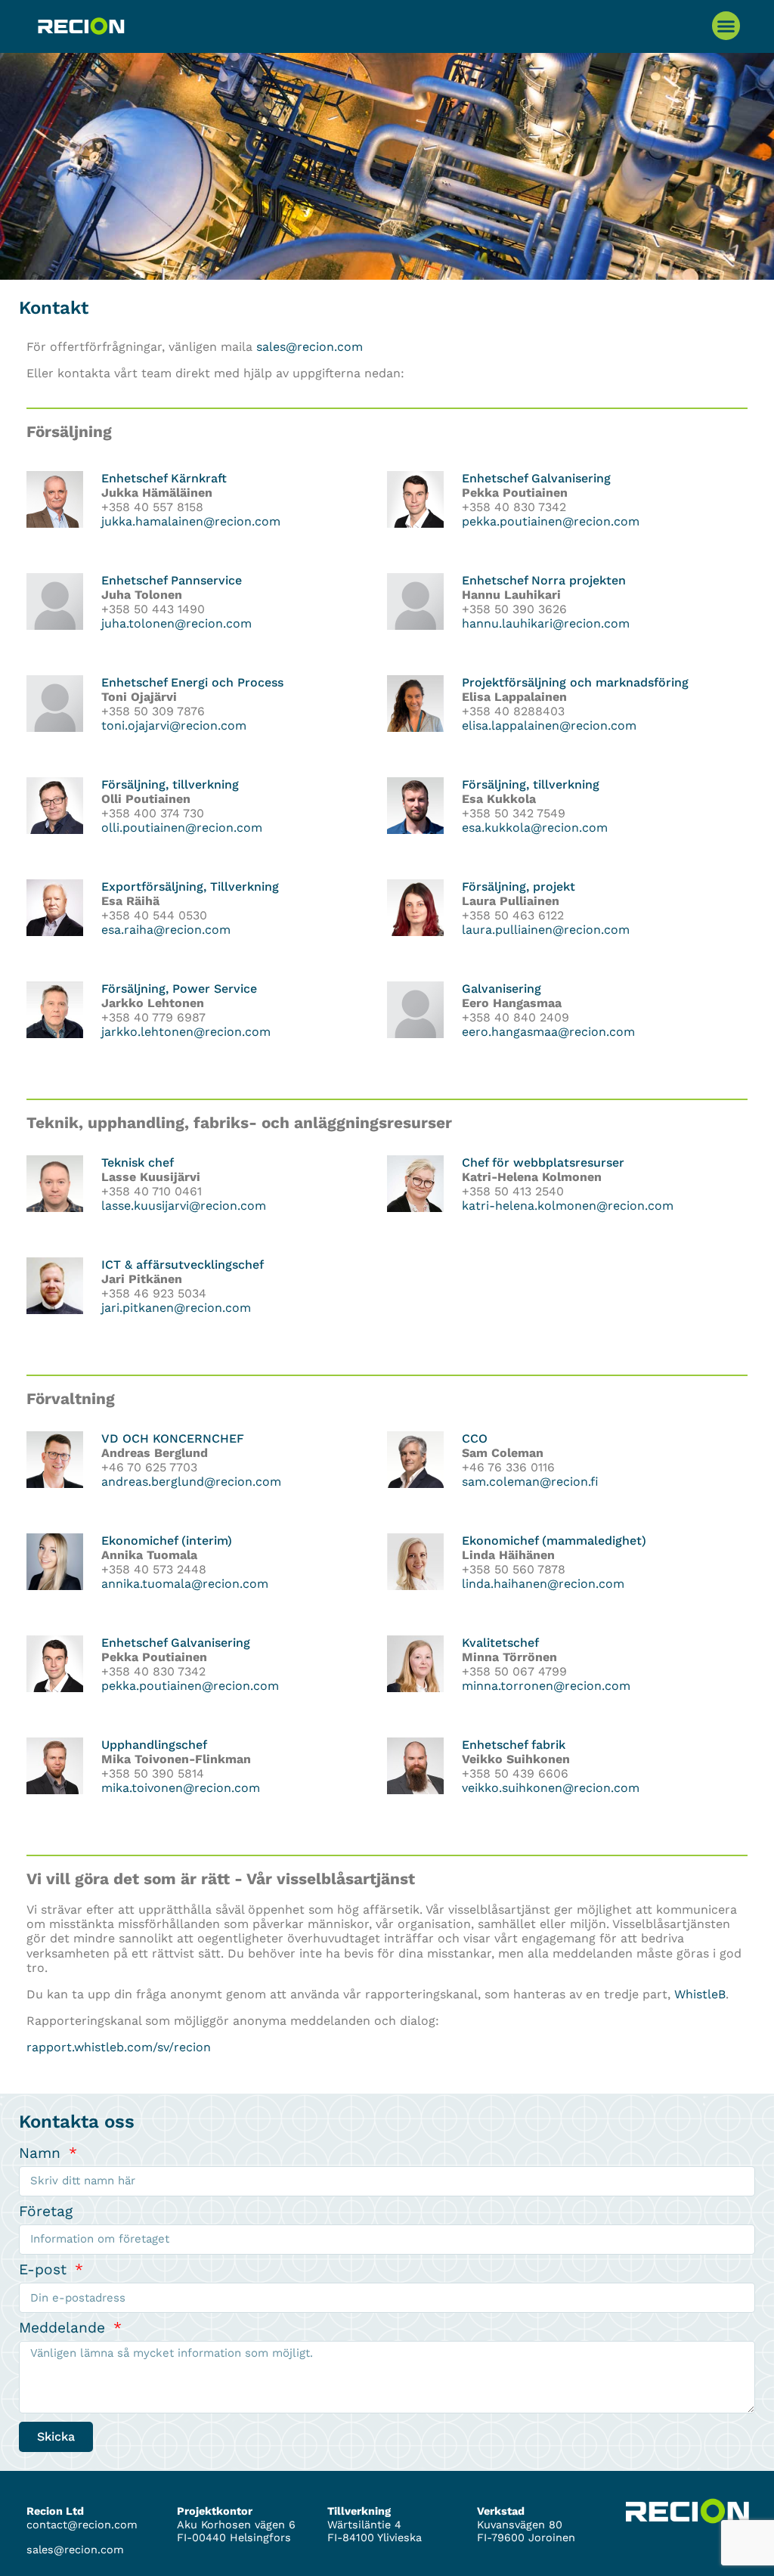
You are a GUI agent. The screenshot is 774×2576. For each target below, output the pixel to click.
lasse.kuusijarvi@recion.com (184, 1206)
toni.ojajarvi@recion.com (174, 725)
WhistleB (700, 1994)
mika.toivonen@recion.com (181, 1788)
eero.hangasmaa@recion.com (548, 1032)
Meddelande (65, 2328)
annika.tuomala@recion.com (185, 1584)
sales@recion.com (310, 347)
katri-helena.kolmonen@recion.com (568, 1206)
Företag (46, 2211)
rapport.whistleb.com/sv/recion (119, 2047)
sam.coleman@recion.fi (530, 1482)
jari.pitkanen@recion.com (176, 1308)
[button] (726, 26)
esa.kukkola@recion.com (535, 828)
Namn (42, 2153)
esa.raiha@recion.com (166, 930)
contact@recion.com (82, 2525)
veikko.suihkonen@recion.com (551, 1788)
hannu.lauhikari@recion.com (546, 623)
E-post (45, 2269)
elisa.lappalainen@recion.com (549, 725)
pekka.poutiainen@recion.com (551, 521)
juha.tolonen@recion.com (176, 623)
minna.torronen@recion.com (546, 1686)
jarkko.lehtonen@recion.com (186, 1032)
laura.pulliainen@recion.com (546, 930)
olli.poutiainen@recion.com (182, 828)
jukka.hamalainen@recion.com (191, 521)
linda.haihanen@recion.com (543, 1584)
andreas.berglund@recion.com (191, 1482)
